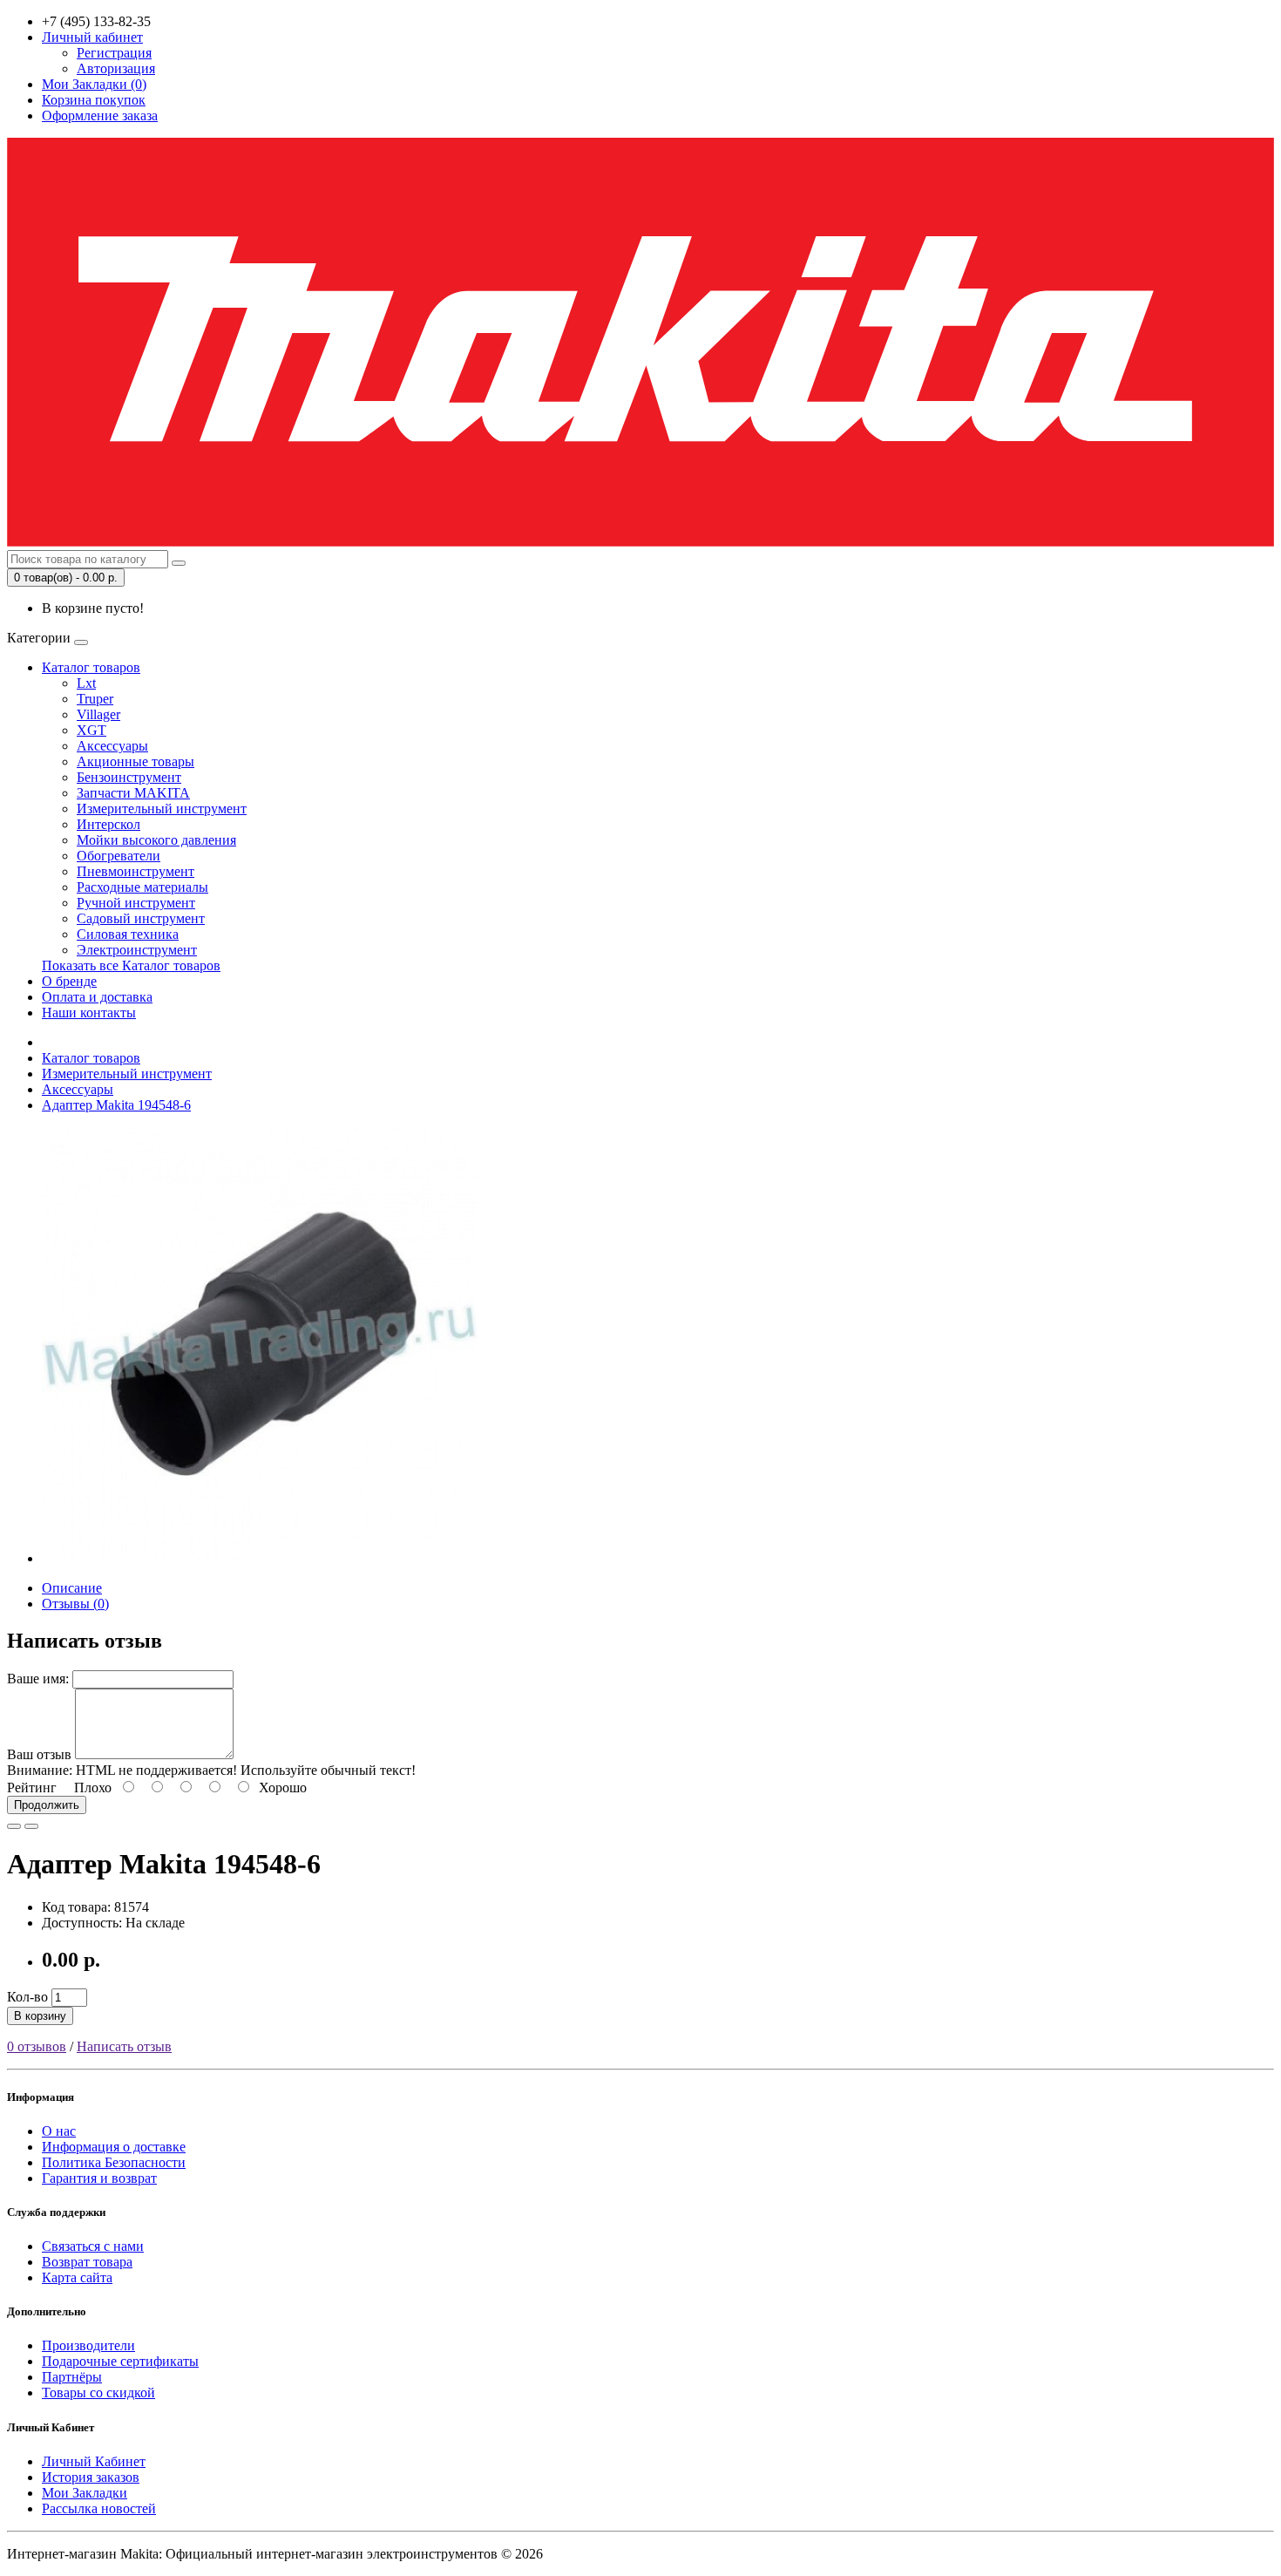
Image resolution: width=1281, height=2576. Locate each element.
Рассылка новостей (99, 2508)
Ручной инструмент (136, 903)
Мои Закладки (85, 2493)
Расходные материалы (142, 887)
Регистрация (114, 53)
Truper (95, 699)
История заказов (91, 2477)
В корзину (40, 2016)
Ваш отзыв (39, 1754)
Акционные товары (136, 761)
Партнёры (72, 2377)
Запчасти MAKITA (133, 793)
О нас (59, 2131)
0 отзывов (37, 2046)
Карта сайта (77, 2277)
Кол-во (27, 1997)
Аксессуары (112, 746)
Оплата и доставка (97, 997)
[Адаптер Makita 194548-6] (260, 1558)
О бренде (69, 981)
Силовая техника (128, 934)
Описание (72, 1588)
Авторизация (116, 68)
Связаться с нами (93, 2246)
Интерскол (108, 824)
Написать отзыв (124, 2046)
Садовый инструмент (141, 918)
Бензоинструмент (129, 777)
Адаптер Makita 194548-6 (116, 1105)
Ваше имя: (38, 1679)
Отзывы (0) (75, 1604)
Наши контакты (89, 1013)
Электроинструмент (137, 950)
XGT (91, 730)
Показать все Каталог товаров (131, 965)
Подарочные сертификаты (120, 2361)
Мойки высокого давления (156, 840)
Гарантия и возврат (99, 2178)
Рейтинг (32, 1788)
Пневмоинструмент (136, 871)
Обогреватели (119, 856)
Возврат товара (87, 2262)
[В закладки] (14, 1826)
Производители (88, 2345)
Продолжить (47, 1805)
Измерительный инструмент (162, 809)
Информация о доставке (114, 2147)
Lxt (86, 683)
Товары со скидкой (98, 2392)
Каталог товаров (91, 667)
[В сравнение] (31, 1826)
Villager (98, 714)
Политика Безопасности (114, 2162)
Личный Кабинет (94, 2461)
